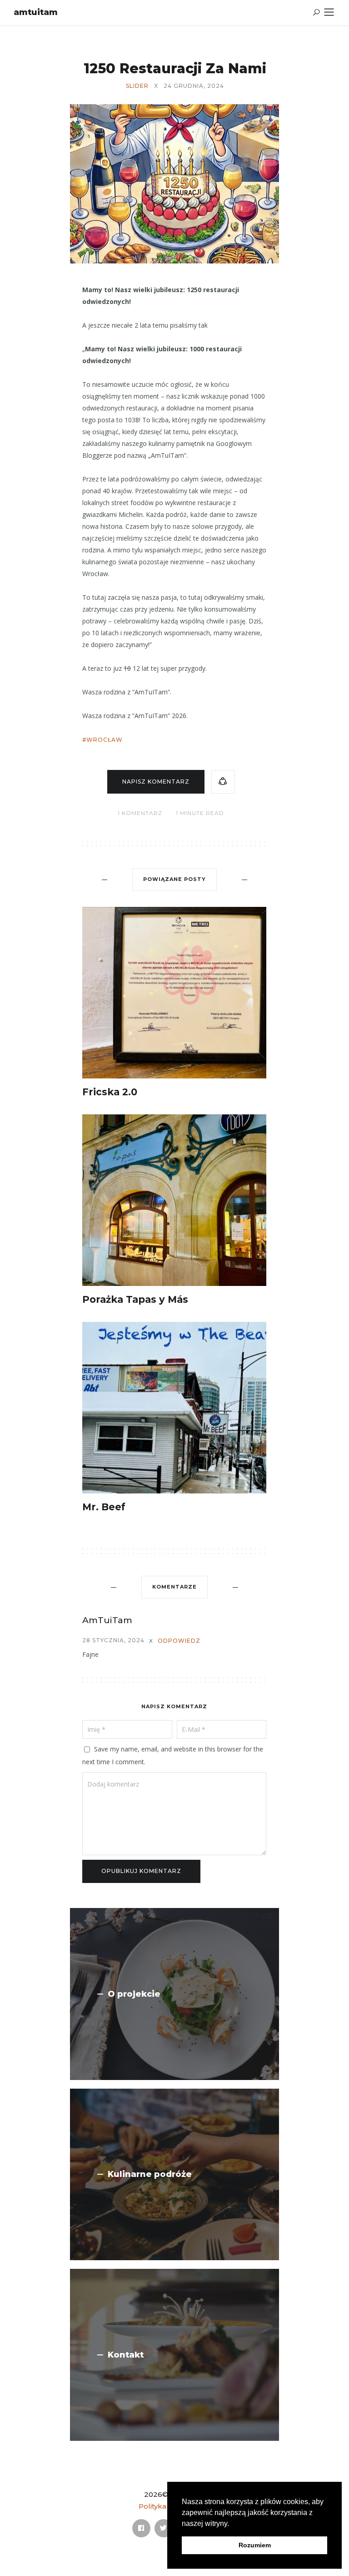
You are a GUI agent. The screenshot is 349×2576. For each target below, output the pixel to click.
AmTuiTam (36, 12)
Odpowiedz (179, 1641)
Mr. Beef (104, 1507)
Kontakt (126, 2355)
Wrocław (105, 740)
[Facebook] (141, 2528)
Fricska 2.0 (110, 1092)
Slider (137, 86)
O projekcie (134, 1994)
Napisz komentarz (156, 782)
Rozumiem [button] (255, 2545)
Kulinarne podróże (150, 2174)
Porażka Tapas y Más (135, 1299)
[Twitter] (164, 2528)
